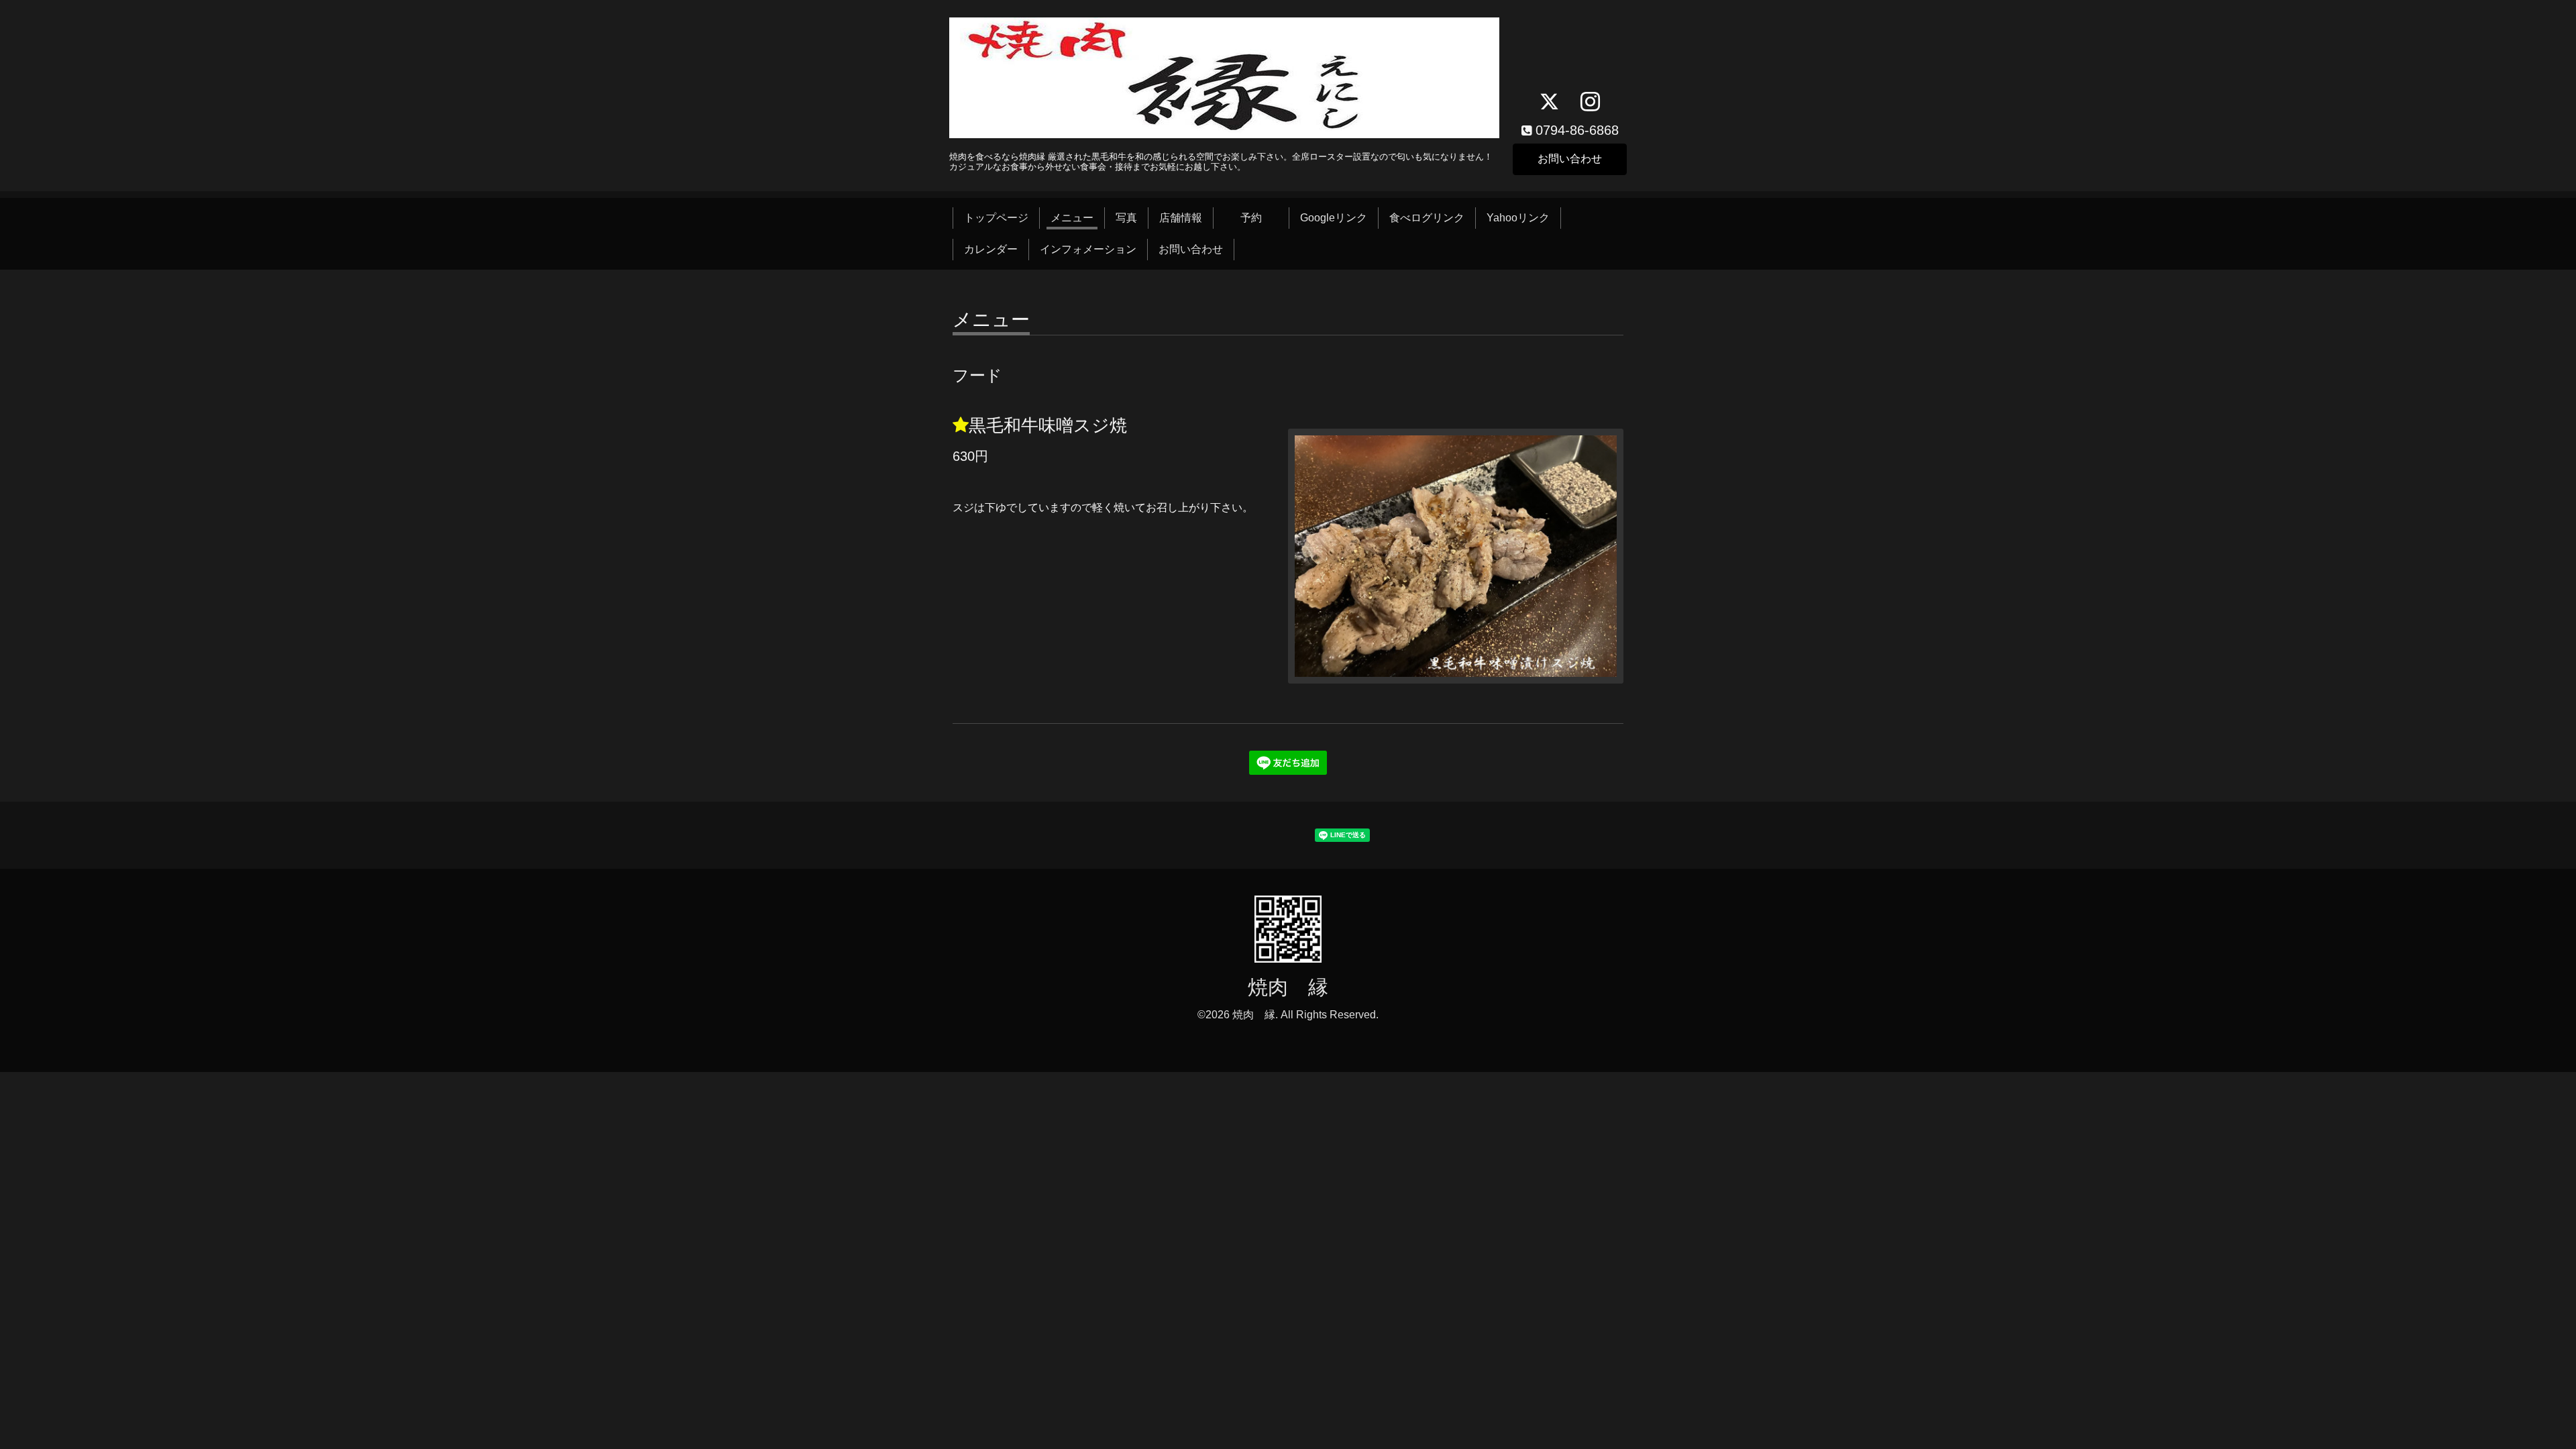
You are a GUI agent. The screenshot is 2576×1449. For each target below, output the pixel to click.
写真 (1126, 218)
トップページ (996, 218)
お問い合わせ (1570, 159)
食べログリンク (1427, 218)
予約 (1262, 218)
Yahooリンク (1518, 218)
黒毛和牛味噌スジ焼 (1048, 425)
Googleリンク (1334, 218)
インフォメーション (1088, 249)
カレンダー (991, 249)
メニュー (1072, 218)
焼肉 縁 (1288, 987)
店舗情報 (1181, 218)
